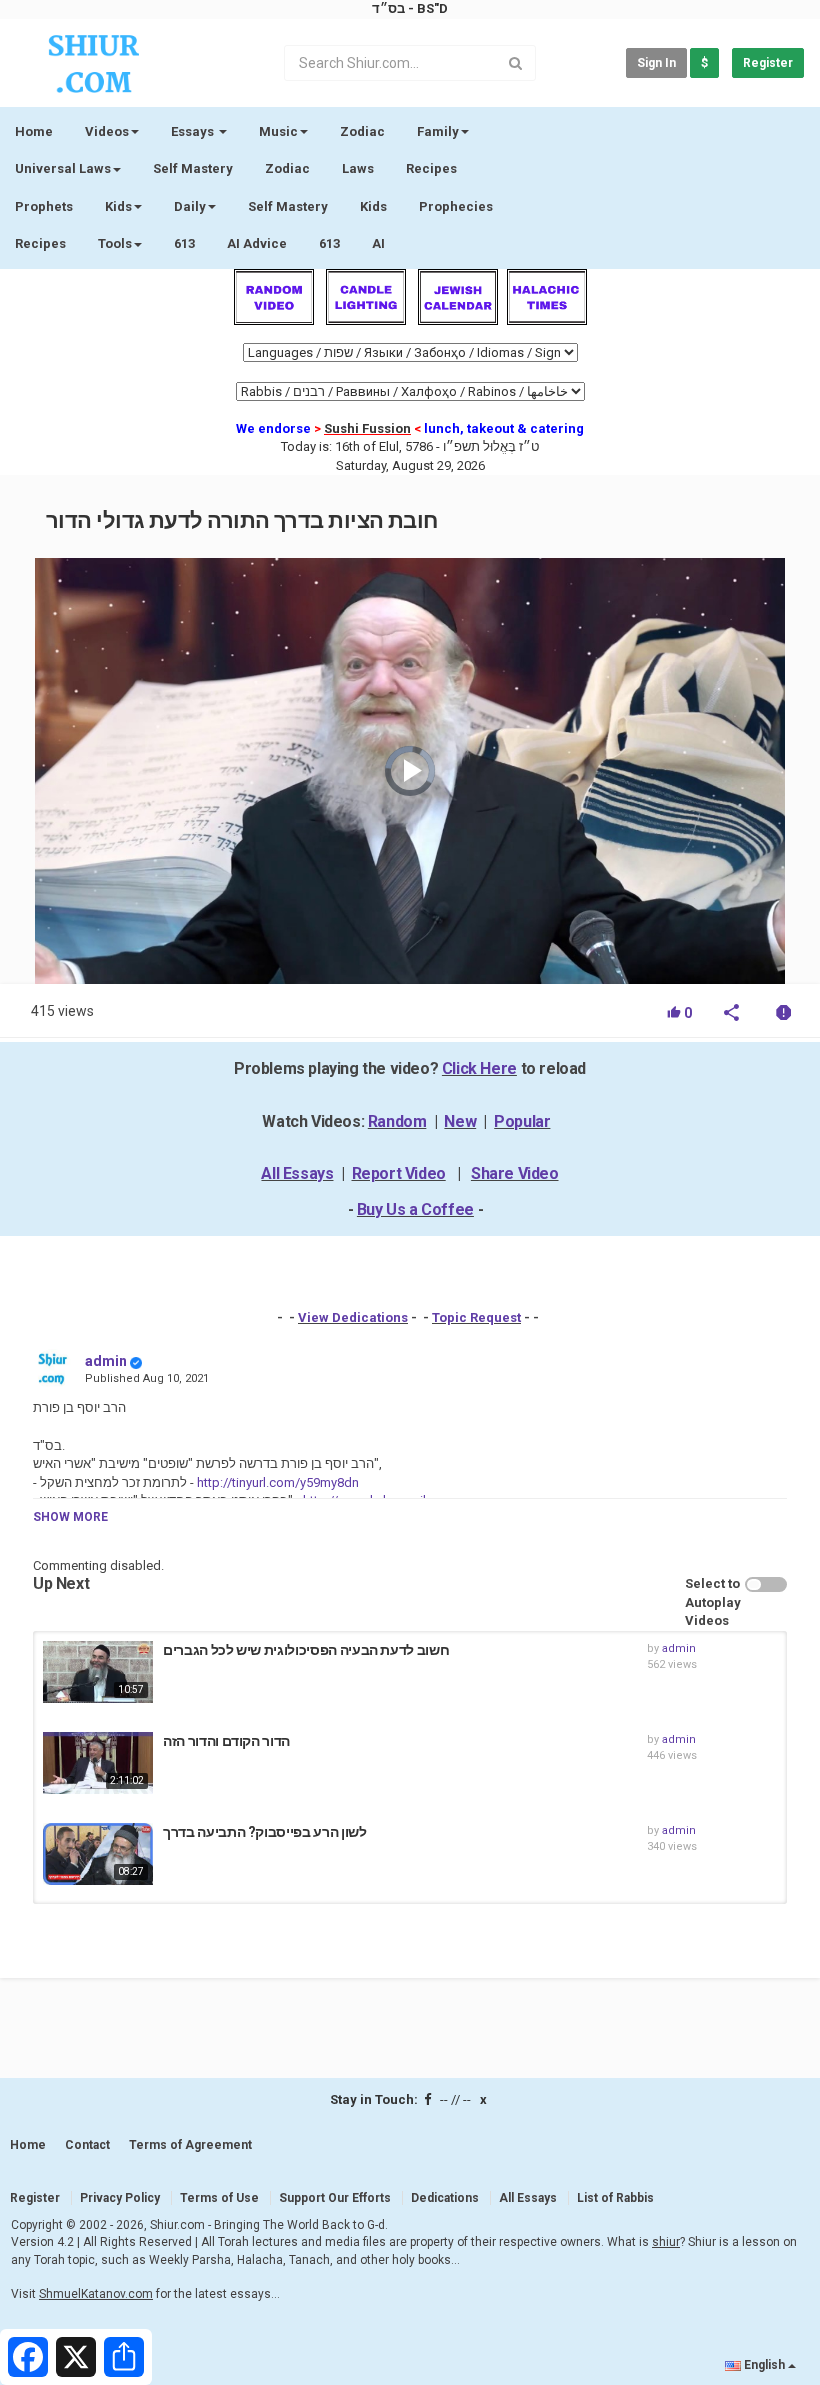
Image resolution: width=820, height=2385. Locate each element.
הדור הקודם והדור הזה (226, 1741)
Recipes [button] (40, 243)
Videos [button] (107, 131)
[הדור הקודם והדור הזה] (98, 1763)
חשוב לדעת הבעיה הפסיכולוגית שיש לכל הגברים (306, 1650)
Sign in (656, 63)
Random (397, 1121)
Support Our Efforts (335, 2198)
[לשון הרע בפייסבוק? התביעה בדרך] (98, 1854)
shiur (666, 2242)
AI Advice (257, 243)
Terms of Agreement (190, 2145)
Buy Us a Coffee (415, 1209)
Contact (87, 2145)
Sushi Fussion (367, 428)
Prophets (44, 206)
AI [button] (378, 243)
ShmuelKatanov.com (96, 2294)
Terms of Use (219, 2198)
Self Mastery (193, 168)
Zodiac (287, 168)
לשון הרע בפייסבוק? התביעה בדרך (265, 1832)
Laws (358, 168)
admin (106, 1361)
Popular (522, 1121)
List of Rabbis (615, 2198)
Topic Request (476, 1317)
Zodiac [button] (362, 131)
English (764, 2365)
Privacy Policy (120, 2198)
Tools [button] (115, 243)
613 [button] (329, 243)
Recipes (431, 168)
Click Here (479, 1068)
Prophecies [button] (456, 206)
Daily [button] (190, 206)
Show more (70, 1517)
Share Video (515, 1173)
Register (768, 63)
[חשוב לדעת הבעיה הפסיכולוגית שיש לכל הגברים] (98, 1672)
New (460, 1121)
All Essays (297, 1173)
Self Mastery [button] (288, 206)
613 (184, 243)
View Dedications (353, 1317)
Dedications (445, 2198)
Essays (194, 131)
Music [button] (278, 131)
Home (34, 131)
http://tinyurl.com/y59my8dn (276, 1482)
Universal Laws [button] (63, 168)
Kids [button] (118, 206)
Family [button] (438, 131)
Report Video (399, 1173)
